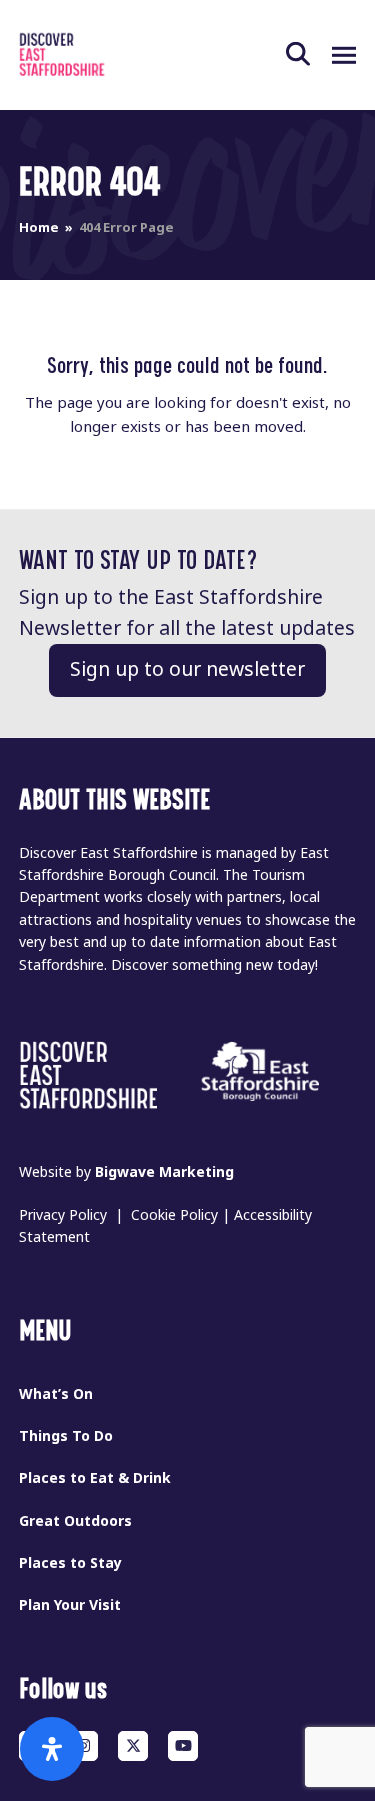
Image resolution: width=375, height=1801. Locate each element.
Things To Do (66, 1436)
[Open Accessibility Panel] (52, 1749)
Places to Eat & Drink (95, 1478)
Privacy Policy (63, 1215)
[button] (309, 55)
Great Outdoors (75, 1521)
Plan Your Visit (70, 1605)
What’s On (56, 1394)
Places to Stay (70, 1563)
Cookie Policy (174, 1215)
